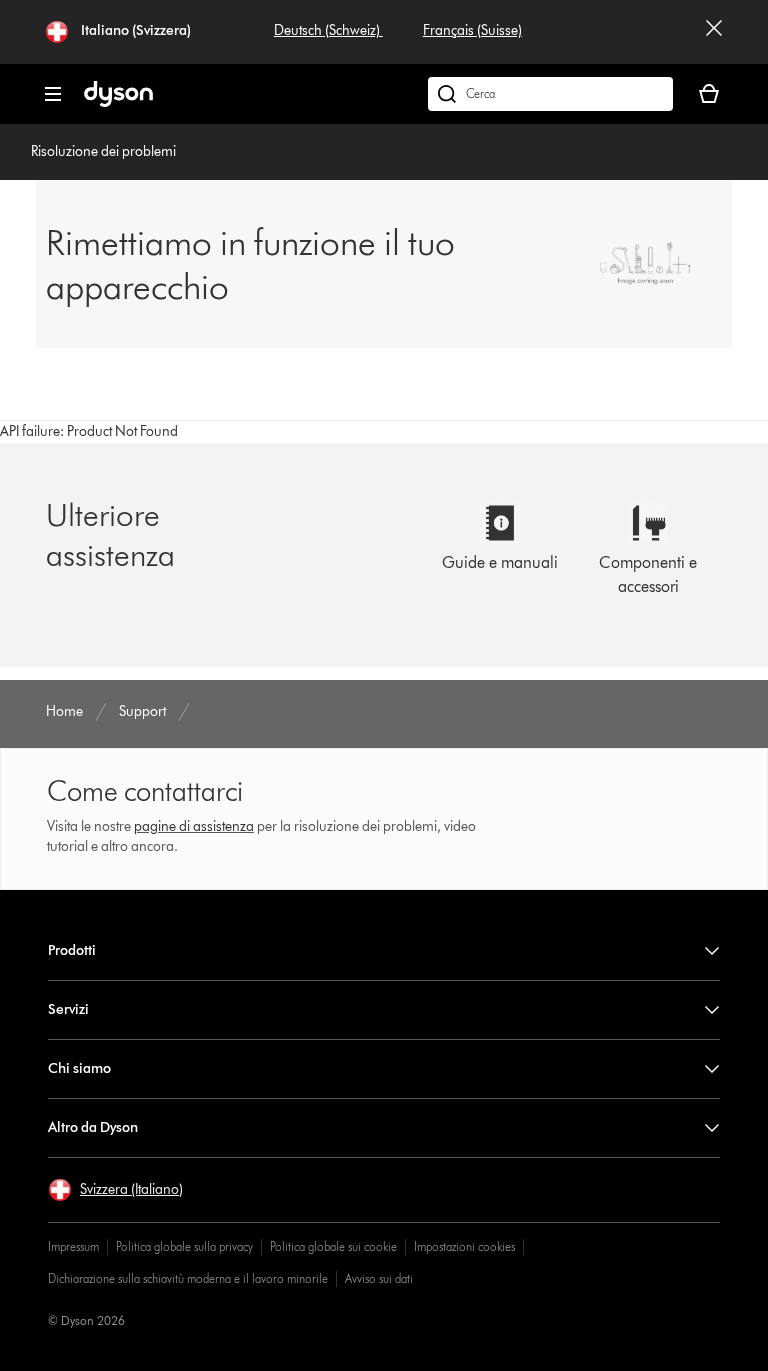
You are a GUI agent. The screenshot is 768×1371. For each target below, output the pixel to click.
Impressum (73, 1246)
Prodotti (72, 950)
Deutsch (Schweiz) (328, 30)
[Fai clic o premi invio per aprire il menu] (53, 94)
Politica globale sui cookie (333, 1246)
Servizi (68, 1009)
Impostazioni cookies (464, 1246)
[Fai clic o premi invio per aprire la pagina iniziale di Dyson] (118, 102)
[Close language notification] (714, 32)
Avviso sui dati (379, 1278)
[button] (115, 1190)
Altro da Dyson (93, 1127)
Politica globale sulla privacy (184, 1246)
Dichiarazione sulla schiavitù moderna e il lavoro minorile (188, 1278)
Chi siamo (79, 1068)
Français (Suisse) (472, 30)
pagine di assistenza (194, 826)
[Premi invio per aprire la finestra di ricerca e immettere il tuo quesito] (550, 94)
